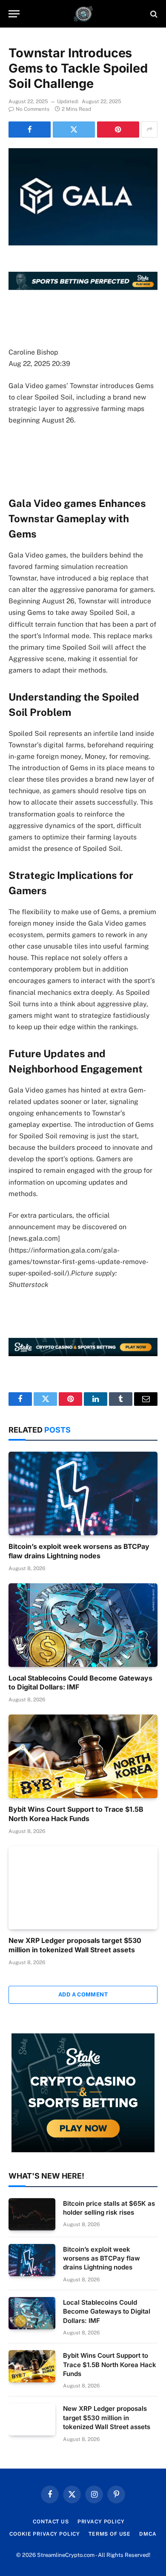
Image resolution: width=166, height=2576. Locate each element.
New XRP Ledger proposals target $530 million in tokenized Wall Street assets (75, 1945)
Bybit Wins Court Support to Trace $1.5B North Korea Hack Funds (76, 1814)
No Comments (33, 109)
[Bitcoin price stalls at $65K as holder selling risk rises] (32, 2214)
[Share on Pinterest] (118, 130)
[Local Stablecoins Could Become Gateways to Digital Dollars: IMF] (83, 1625)
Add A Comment (83, 1995)
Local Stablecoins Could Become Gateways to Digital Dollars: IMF (107, 2311)
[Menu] (14, 14)
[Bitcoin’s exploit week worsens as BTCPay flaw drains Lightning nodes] (83, 1494)
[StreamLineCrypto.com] (83, 14)
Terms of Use (110, 2534)
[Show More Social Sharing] (149, 130)
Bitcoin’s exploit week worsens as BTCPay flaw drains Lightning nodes (79, 1551)
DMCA (148, 2534)
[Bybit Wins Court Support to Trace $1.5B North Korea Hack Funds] (83, 1756)
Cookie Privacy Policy (45, 2534)
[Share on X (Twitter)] (74, 130)
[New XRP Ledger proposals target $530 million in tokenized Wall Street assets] (83, 1888)
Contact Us (51, 2522)
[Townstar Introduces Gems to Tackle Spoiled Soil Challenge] (83, 197)
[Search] (153, 14)
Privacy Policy (101, 2522)
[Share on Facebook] (30, 130)
